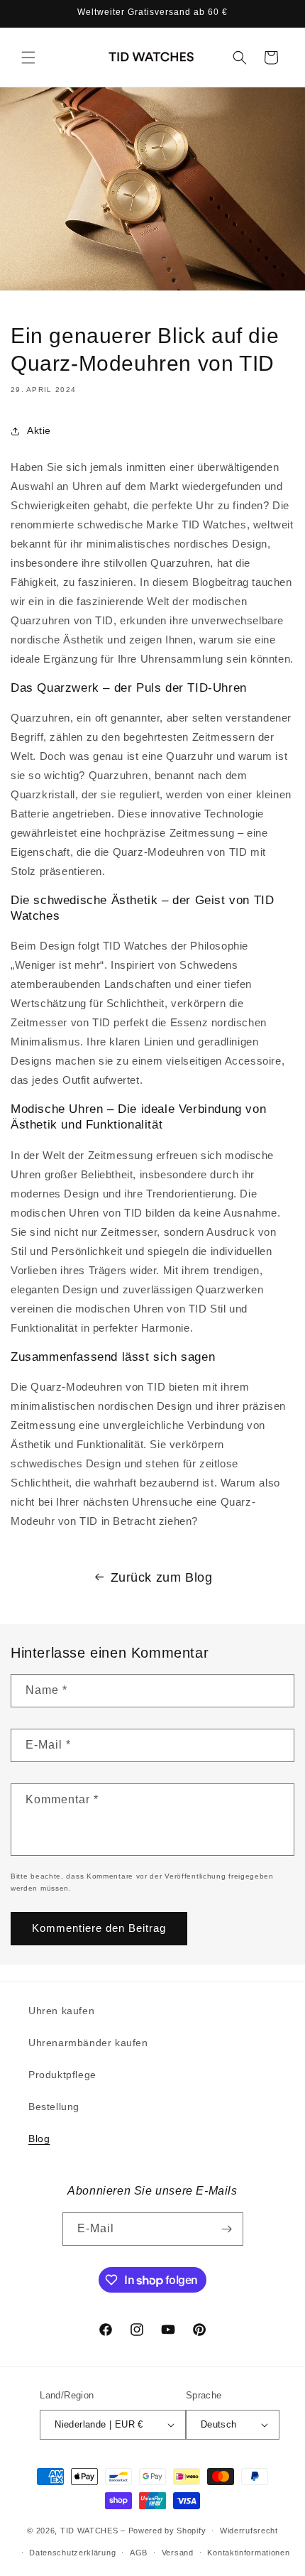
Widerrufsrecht (249, 2531)
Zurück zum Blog (162, 1577)
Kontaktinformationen (248, 2553)
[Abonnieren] (227, 2229)
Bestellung (54, 2107)
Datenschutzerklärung (72, 2553)
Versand (178, 2553)
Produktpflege (62, 2075)
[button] (28, 58)
